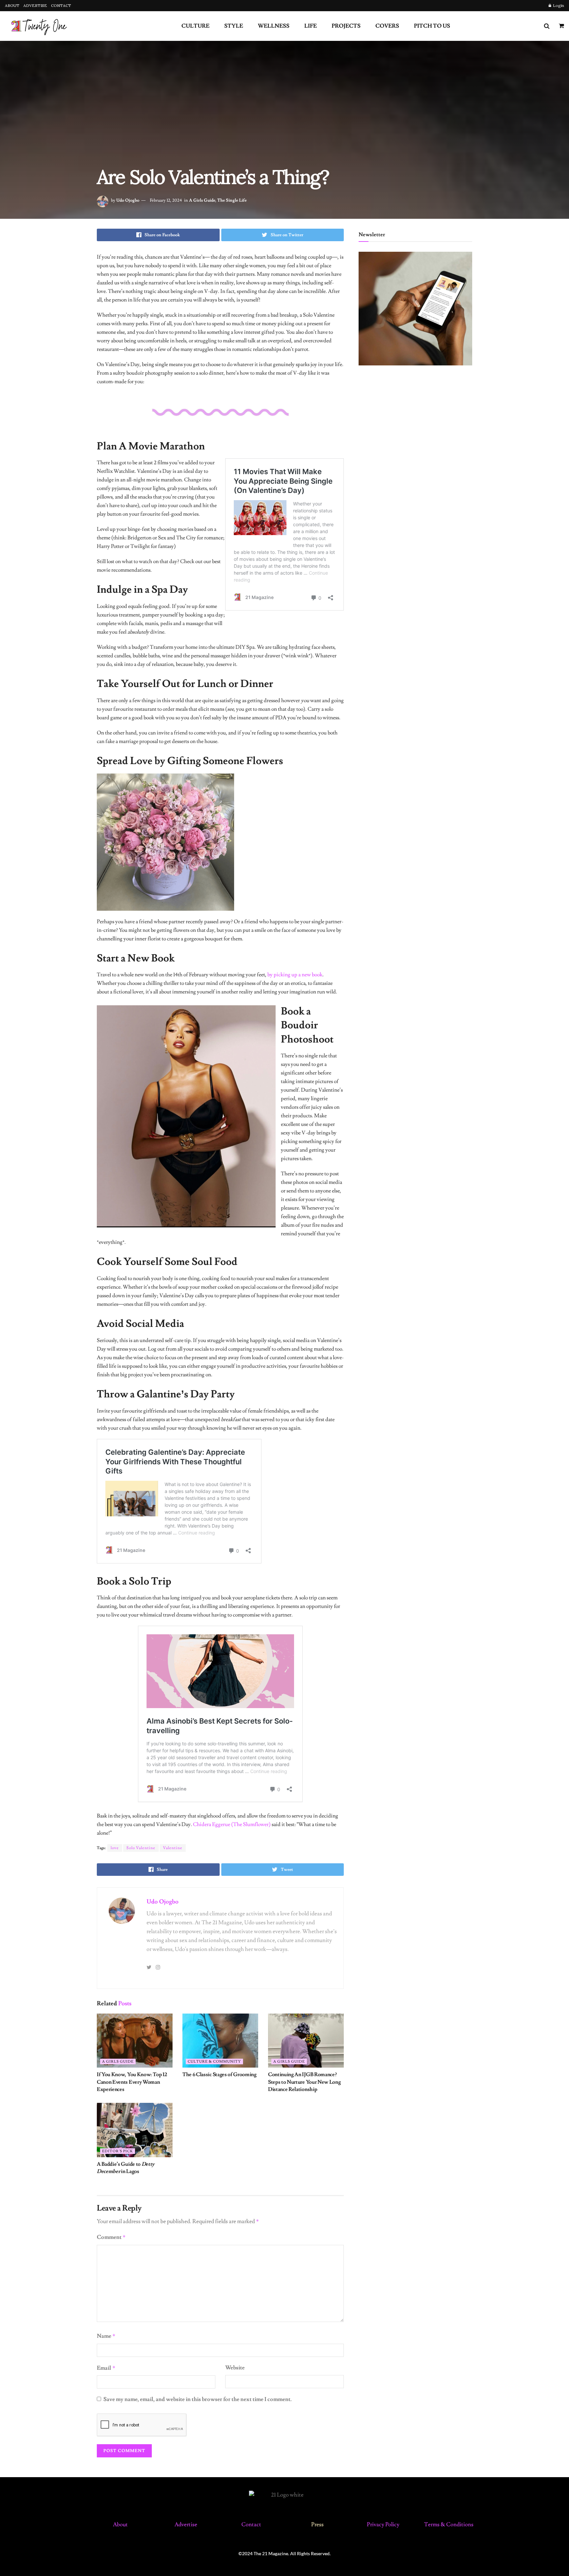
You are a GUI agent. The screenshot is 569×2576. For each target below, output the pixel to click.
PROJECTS (346, 26)
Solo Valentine (141, 1848)
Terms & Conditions (449, 2525)
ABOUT (12, 5)
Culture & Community (214, 2061)
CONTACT (61, 5)
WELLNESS (274, 26)
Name (106, 2336)
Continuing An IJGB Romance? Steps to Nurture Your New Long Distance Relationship (304, 2082)
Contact (252, 2525)
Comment (111, 2237)
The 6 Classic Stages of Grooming (219, 2075)
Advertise (186, 2525)
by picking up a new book (295, 975)
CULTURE (195, 26)
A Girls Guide (202, 200)
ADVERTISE (35, 5)
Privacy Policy (383, 2525)
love (115, 1848)
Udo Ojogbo (128, 200)
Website (235, 2368)
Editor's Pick (118, 2151)
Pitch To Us (432, 26)
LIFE (311, 26)
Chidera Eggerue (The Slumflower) (232, 1824)
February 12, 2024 (166, 200)
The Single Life (232, 200)
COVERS (387, 26)
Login (558, 5)
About (120, 2525)
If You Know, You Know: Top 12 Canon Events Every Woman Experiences (132, 2082)
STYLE (234, 26)
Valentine (173, 1848)
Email (106, 2368)
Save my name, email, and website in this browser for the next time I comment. (198, 2399)
